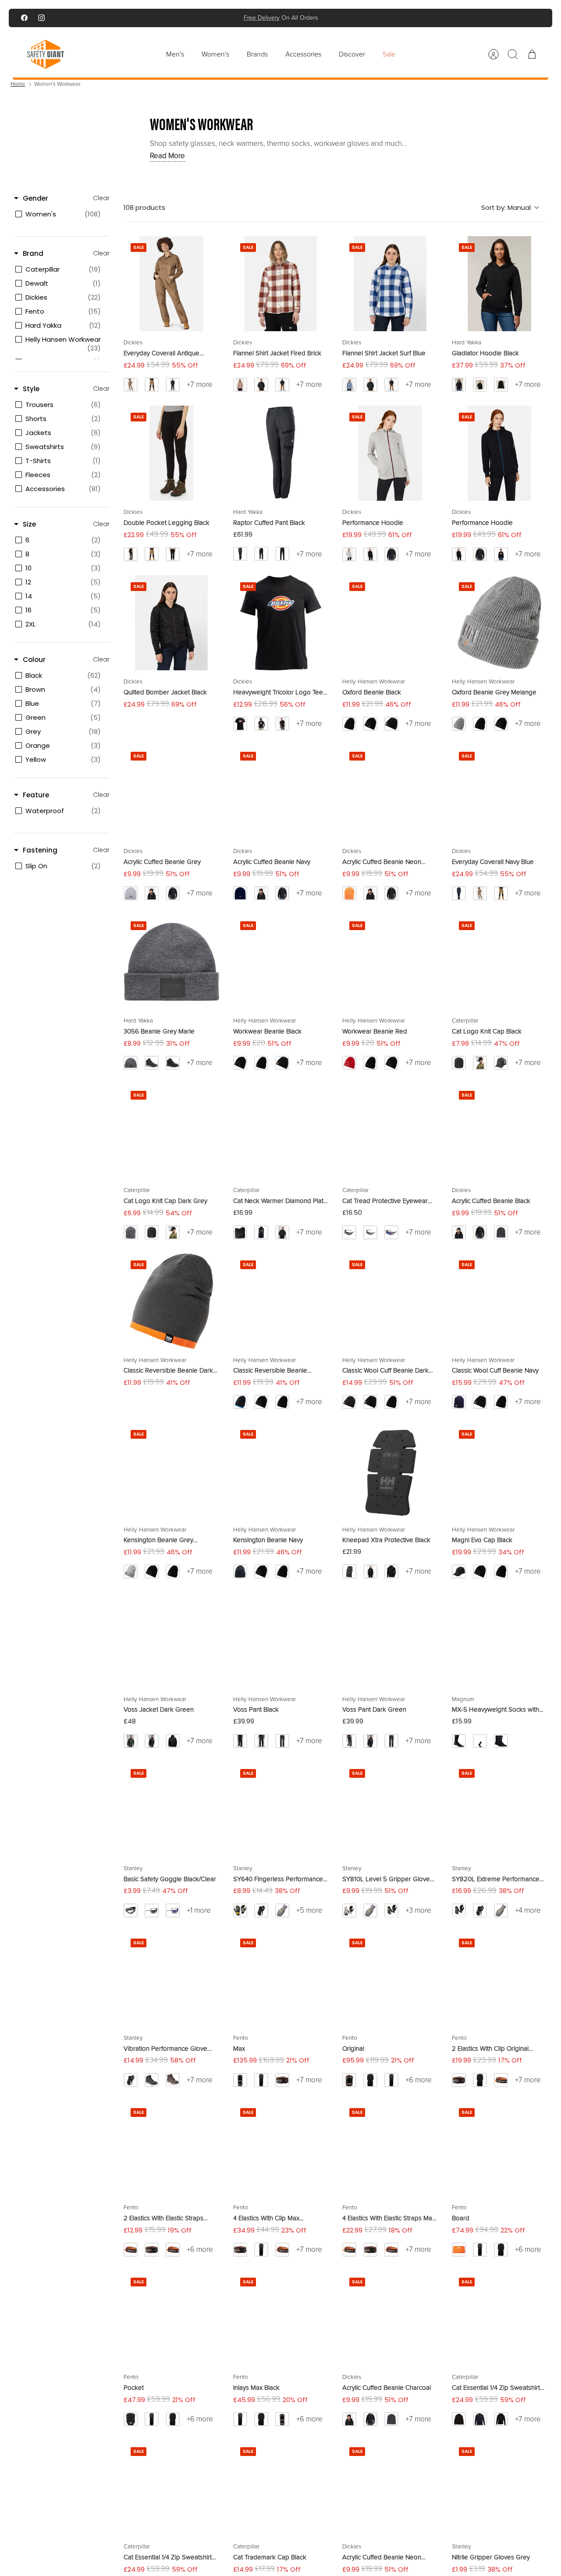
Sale (389, 54)
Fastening (40, 850)
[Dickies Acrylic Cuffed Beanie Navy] (281, 793)
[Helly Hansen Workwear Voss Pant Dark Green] (390, 1640)
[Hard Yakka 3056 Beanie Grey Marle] (171, 962)
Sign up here (310, 21)
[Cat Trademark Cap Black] (281, 2488)
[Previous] (187, 18)
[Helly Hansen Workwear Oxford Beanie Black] (390, 623)
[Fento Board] (500, 2149)
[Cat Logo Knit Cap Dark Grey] (171, 1132)
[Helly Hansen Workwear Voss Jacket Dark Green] (171, 1640)
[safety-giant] (46, 54)
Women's (215, 54)
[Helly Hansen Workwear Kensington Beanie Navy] (281, 1471)
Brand (33, 253)
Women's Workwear (57, 84)
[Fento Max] (281, 1979)
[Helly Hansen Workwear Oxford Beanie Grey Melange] (500, 623)
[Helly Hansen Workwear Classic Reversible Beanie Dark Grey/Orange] (171, 1301)
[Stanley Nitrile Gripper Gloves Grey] (500, 2488)
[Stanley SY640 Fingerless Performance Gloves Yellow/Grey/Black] (281, 1810)
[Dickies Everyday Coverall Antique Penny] (171, 284)
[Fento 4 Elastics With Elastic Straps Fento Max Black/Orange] (390, 2149)
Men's (175, 54)
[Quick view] (207, 248)
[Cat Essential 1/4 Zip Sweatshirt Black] (500, 2318)
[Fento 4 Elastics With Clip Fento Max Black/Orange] (281, 2149)
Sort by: (506, 207)
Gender (36, 198)
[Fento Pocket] (171, 2318)
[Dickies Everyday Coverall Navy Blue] (500, 793)
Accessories (303, 54)
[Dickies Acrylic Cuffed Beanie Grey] (171, 793)
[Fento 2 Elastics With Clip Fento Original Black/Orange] (500, 1979)
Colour (34, 660)
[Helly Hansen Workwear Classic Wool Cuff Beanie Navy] (500, 1301)
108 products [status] (144, 207)
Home (18, 84)
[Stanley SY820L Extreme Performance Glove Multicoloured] (500, 1810)
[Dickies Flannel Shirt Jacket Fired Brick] (281, 284)
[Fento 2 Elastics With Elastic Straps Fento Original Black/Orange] (171, 2149)
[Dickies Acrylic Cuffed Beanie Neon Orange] (390, 793)
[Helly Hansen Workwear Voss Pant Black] (281, 1640)
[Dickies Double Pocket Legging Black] (171, 453)
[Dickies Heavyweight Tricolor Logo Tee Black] (281, 623)
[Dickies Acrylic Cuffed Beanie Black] (500, 1132)
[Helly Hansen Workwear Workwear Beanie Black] (281, 962)
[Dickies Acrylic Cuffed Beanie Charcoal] (390, 2318)
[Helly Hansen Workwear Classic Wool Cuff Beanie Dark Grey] (390, 1301)
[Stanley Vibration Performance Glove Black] (171, 1979)
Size (29, 524)
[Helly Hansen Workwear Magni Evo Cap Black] (500, 1471)
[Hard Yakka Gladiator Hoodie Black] (500, 284)
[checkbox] (60, 214)
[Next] (374, 18)
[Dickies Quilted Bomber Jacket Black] (171, 623)
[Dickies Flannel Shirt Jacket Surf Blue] (390, 284)
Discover (352, 54)
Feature (36, 795)
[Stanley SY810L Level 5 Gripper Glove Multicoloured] (390, 1810)
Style (31, 389)
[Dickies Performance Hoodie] (390, 453)
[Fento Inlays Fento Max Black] (281, 2318)
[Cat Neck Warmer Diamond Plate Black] (281, 1132)
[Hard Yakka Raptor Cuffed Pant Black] (281, 453)
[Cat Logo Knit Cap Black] (500, 962)
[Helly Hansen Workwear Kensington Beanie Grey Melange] (171, 1471)
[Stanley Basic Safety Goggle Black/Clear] (171, 1810)
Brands (257, 54)
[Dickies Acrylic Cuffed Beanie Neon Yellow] (390, 2488)
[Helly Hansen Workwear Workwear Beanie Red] (390, 962)
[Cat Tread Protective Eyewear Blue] (390, 1132)
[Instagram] (41, 18)
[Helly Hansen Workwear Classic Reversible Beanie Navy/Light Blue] (281, 1301)
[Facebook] (24, 18)
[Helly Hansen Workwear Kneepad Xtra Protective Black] (390, 1471)
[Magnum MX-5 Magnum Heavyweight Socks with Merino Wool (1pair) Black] (500, 1640)
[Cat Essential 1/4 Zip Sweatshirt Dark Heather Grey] (171, 2488)
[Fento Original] (390, 1979)
